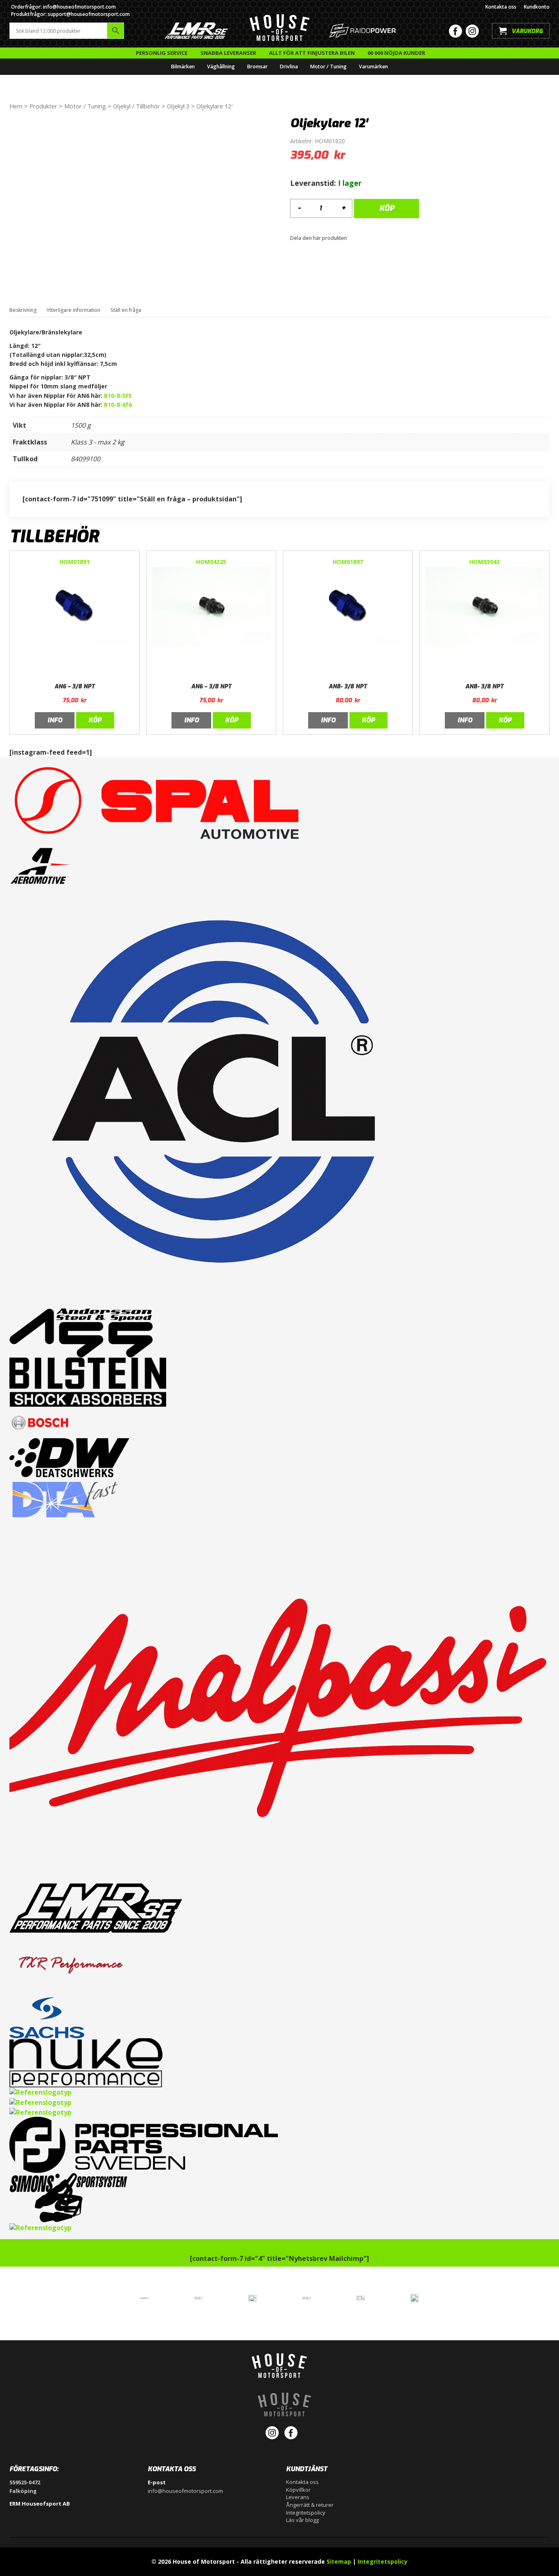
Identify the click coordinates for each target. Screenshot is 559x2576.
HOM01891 (74, 562)
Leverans (298, 2497)
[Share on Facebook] (351, 238)
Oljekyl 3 (178, 106)
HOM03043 (485, 562)
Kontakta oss (501, 7)
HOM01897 (348, 562)
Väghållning (221, 67)
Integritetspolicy (306, 2513)
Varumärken (373, 67)
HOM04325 (211, 562)
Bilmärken (183, 67)
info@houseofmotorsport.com (185, 2491)
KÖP (387, 208)
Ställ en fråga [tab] (126, 310)
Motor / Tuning (328, 67)
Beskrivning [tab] (23, 310)
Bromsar (257, 67)
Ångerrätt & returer (310, 2505)
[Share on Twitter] (356, 238)
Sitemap (339, 2561)
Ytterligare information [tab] (73, 310)
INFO (55, 720)
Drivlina (289, 67)
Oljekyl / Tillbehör (136, 106)
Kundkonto (537, 7)
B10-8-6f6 (118, 405)
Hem (16, 106)
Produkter (43, 106)
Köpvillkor (298, 2490)
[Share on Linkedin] (361, 238)
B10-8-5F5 (118, 396)
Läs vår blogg (302, 2520)
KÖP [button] (95, 720)
